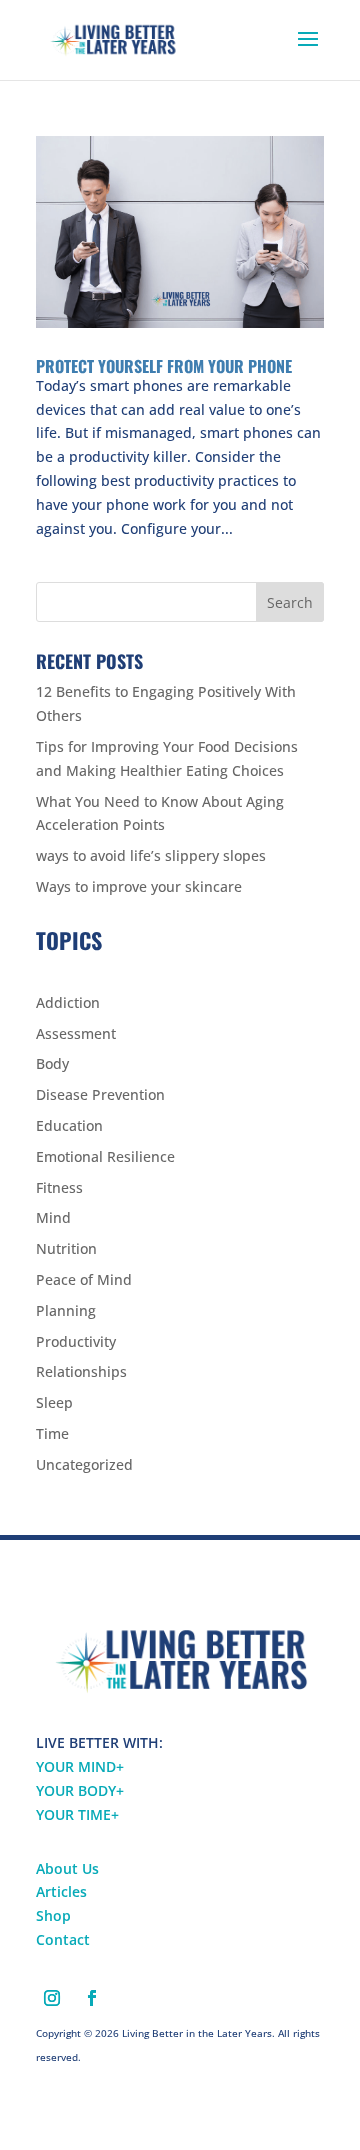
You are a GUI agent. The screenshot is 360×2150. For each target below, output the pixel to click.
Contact (63, 1939)
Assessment (76, 1033)
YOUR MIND (80, 1766)
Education (69, 1125)
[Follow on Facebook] (92, 1998)
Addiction (68, 1002)
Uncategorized (84, 1464)
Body (52, 1063)
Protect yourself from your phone (164, 366)
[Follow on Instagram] (52, 1998)
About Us (67, 1868)
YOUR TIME (77, 1814)
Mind (53, 1217)
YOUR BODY (80, 1790)
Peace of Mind (84, 1279)
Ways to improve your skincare (139, 886)
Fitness (59, 1187)
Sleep (54, 1402)
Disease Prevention (100, 1094)
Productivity (76, 1341)
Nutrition (66, 1248)
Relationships (81, 1371)
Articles (61, 1891)
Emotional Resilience (105, 1156)
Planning (66, 1310)
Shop (53, 1915)
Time (52, 1433)
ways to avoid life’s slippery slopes (151, 855)
